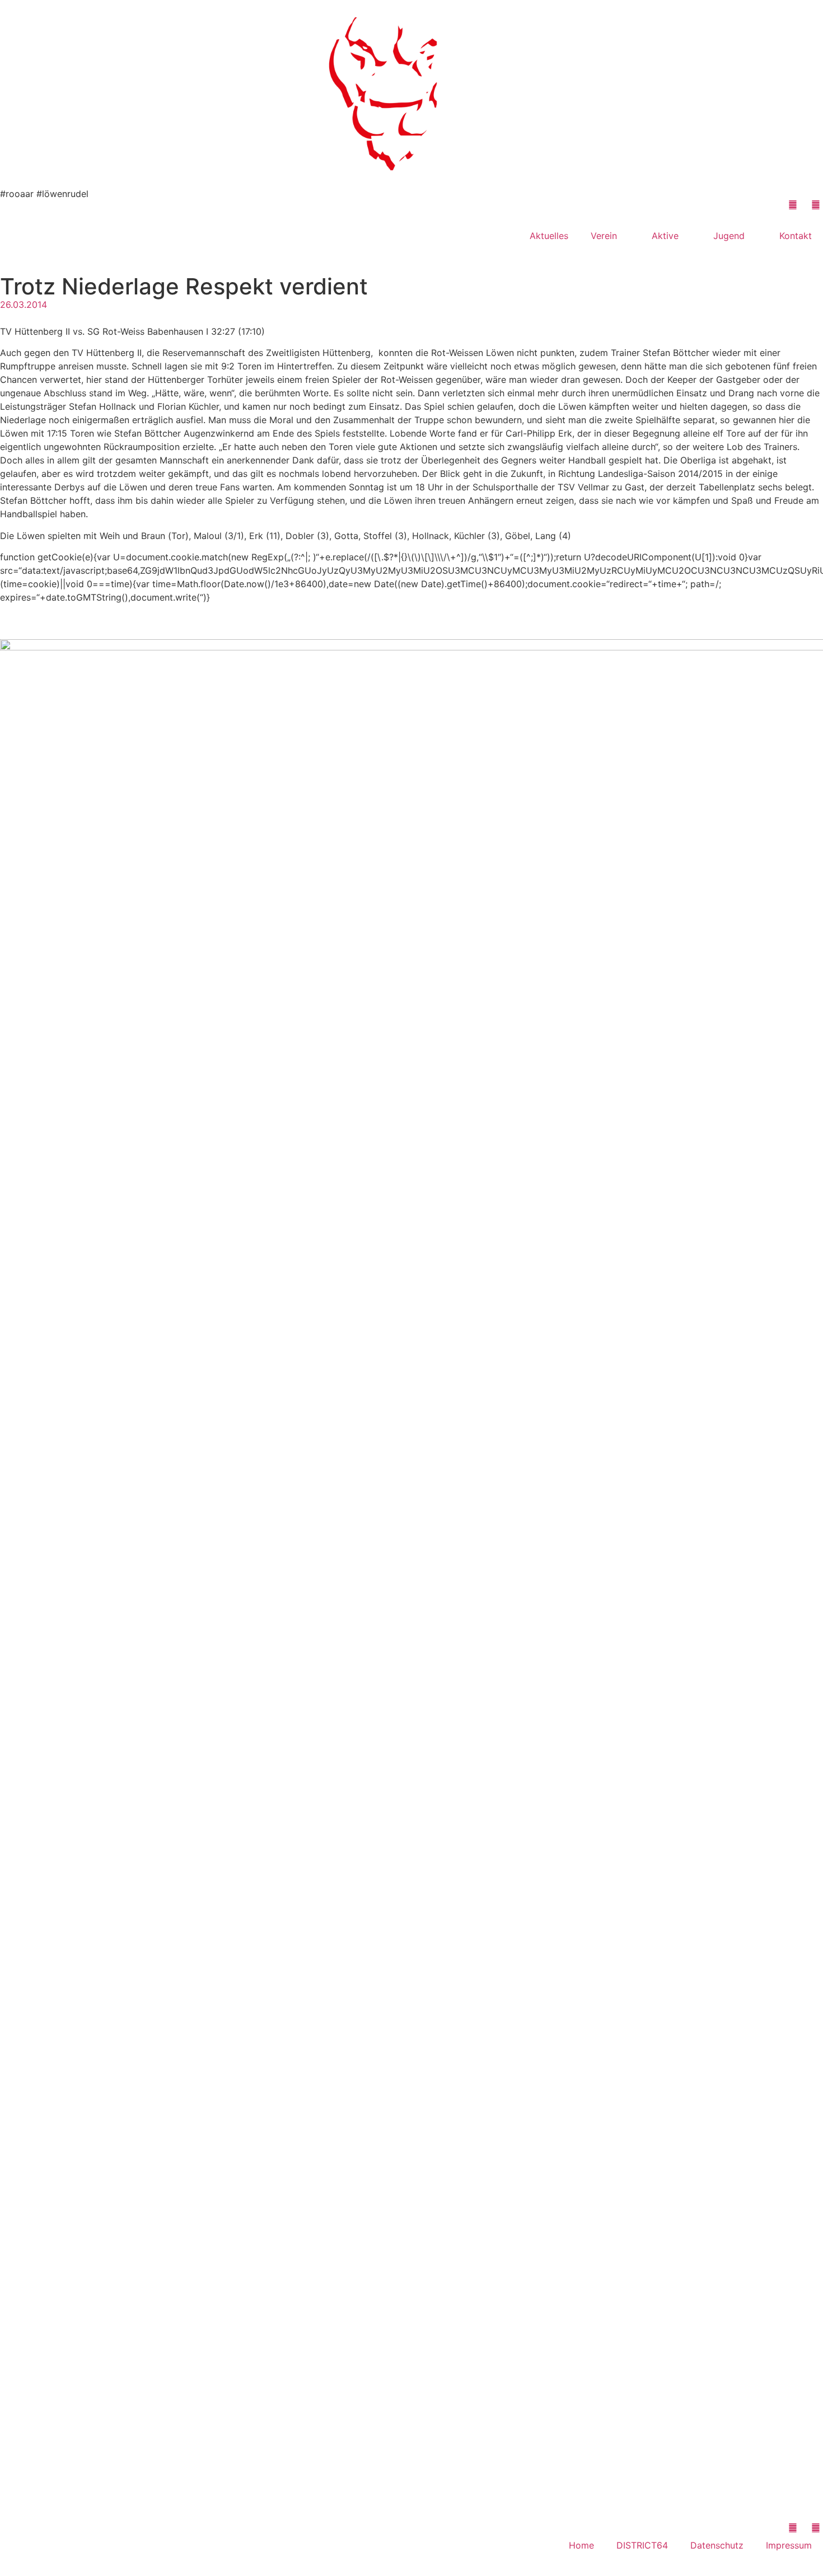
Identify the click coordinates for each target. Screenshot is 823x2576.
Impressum (789, 2545)
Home (581, 2545)
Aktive (665, 236)
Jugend (729, 236)
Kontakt (796, 236)
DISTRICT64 (642, 2545)
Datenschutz (717, 2545)
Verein (604, 236)
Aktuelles (549, 236)
